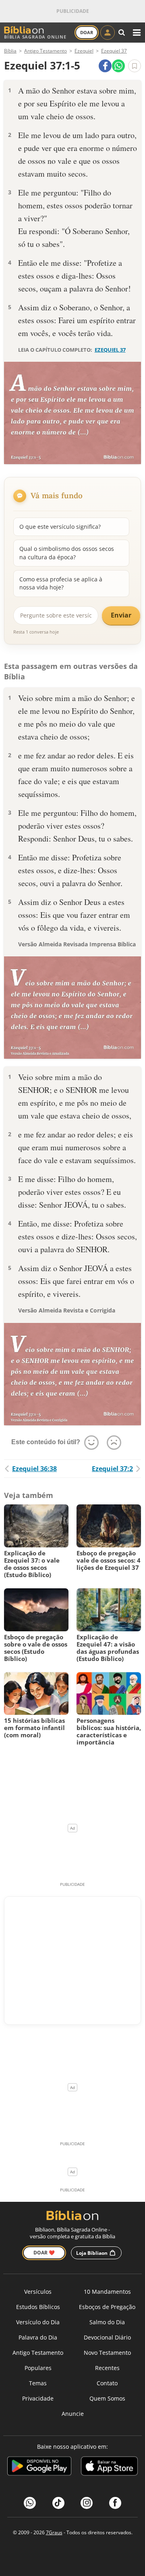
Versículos (38, 2292)
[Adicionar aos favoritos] (135, 66)
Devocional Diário (107, 2337)
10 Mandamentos (107, 2292)
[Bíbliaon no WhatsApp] (30, 2503)
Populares (38, 2368)
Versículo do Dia (38, 2322)
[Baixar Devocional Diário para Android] (39, 2467)
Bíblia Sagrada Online (35, 37)
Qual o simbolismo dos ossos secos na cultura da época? (67, 553)
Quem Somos (107, 2398)
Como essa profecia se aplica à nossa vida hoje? (61, 583)
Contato (107, 2383)
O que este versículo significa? (60, 527)
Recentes (107, 2368)
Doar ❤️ (44, 2253)
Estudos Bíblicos (38, 2307)
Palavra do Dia (38, 2337)
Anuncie (73, 2414)
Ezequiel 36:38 (34, 1469)
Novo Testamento (107, 2353)
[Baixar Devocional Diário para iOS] (109, 2467)
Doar (87, 32)
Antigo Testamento (38, 2353)
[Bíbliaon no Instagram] (87, 2503)
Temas (38, 2383)
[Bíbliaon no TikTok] (58, 2503)
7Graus (54, 2532)
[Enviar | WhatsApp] (118, 66)
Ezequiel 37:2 (112, 1469)
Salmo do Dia (107, 2322)
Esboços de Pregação (107, 2307)
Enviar (121, 615)
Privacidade (38, 2398)
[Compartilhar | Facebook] (105, 66)
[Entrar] (108, 33)
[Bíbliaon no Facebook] (115, 2503)
